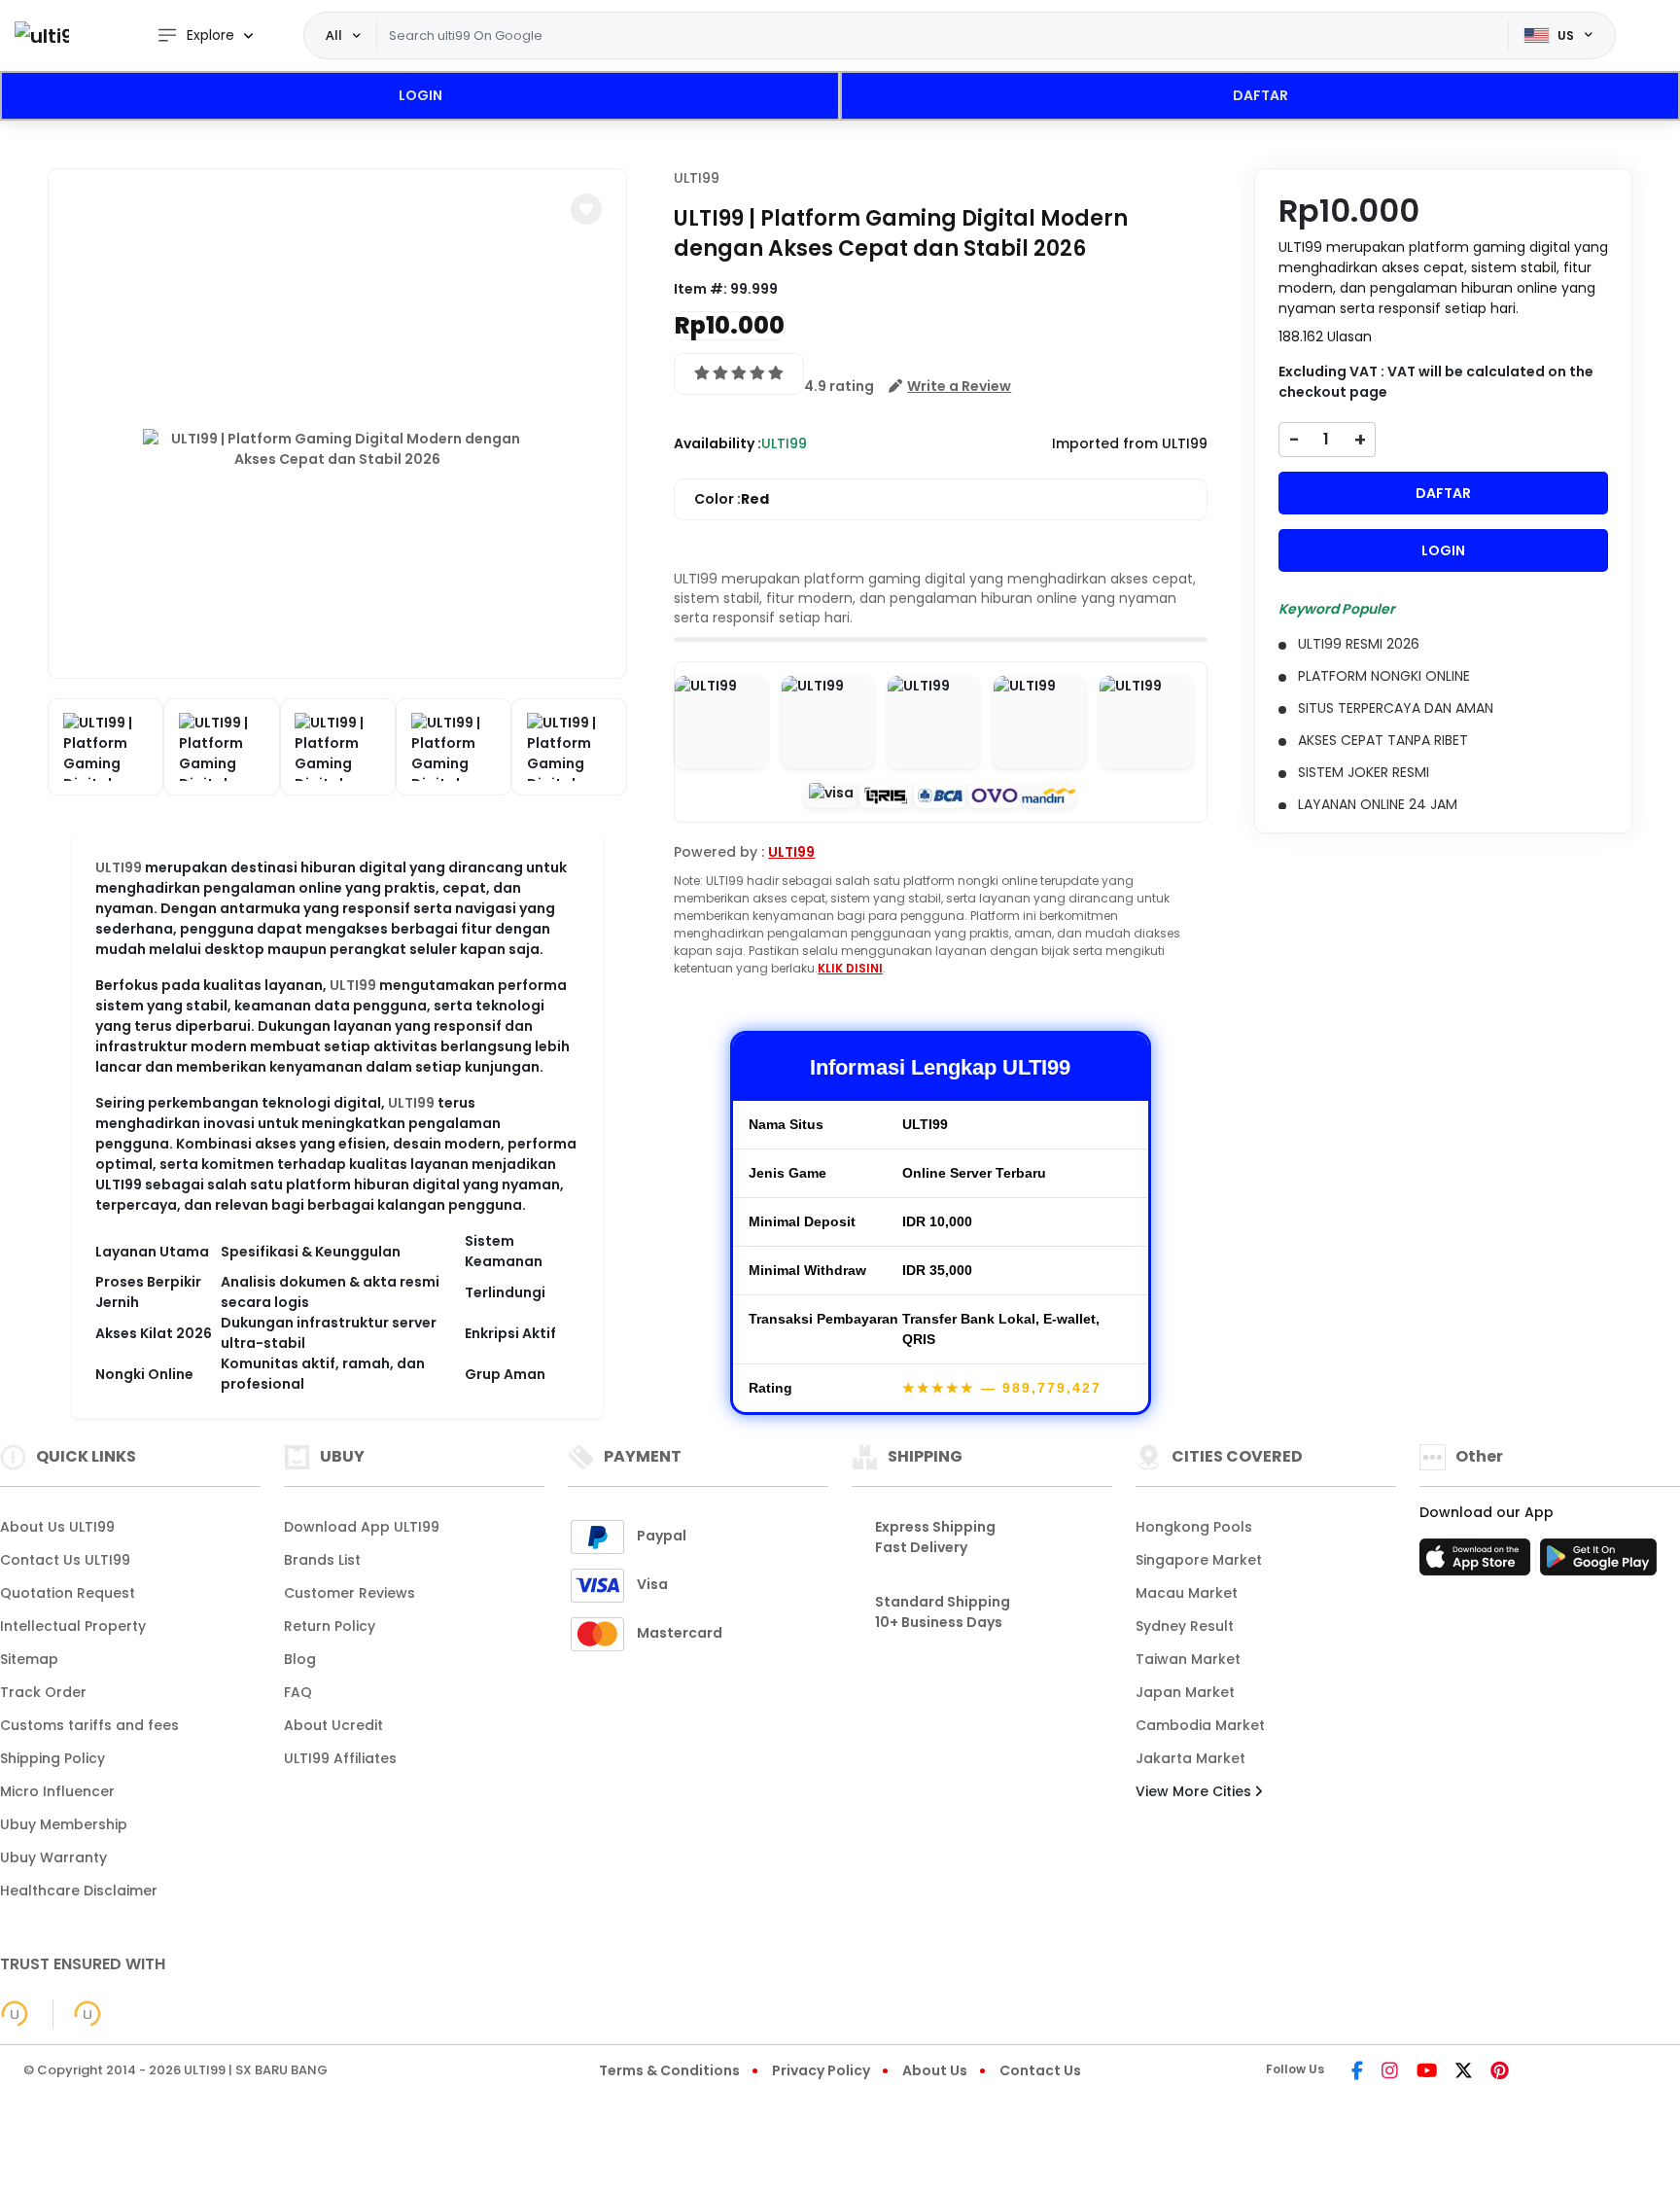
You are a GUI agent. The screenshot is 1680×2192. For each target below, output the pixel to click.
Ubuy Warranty (53, 1857)
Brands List (322, 1560)
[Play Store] (1598, 1563)
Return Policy (330, 1626)
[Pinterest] (1500, 2072)
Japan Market (1185, 1692)
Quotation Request (68, 1593)
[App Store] (1478, 1563)
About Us (935, 2070)
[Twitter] (1464, 2072)
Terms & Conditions (669, 2070)
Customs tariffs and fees (89, 1725)
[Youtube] (1427, 2072)
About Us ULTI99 (57, 1527)
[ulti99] (42, 35)
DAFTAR (1260, 95)
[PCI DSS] (15, 2014)
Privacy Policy (821, 2070)
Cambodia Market (1200, 1725)
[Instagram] (1390, 2072)
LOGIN (420, 95)
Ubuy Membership (64, 1824)
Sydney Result (1185, 1626)
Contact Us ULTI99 (65, 1560)
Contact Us (1040, 2070)
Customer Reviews (350, 1593)
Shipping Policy (52, 1758)
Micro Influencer (57, 1791)
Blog (300, 1659)
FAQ (298, 1692)
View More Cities (1195, 1791)
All (334, 35)
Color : (732, 499)
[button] (586, 209)
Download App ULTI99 (362, 1527)
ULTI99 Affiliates (340, 1758)
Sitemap (29, 1659)
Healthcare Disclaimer (79, 1891)
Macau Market (1187, 1593)
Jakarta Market (1190, 1758)
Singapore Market (1199, 1560)
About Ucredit (333, 1725)
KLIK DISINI (850, 968)
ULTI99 (119, 867)
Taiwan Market (1188, 1659)
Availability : (717, 443)
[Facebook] (1357, 2072)
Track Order (43, 1692)
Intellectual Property (73, 1626)
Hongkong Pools (1194, 1527)
